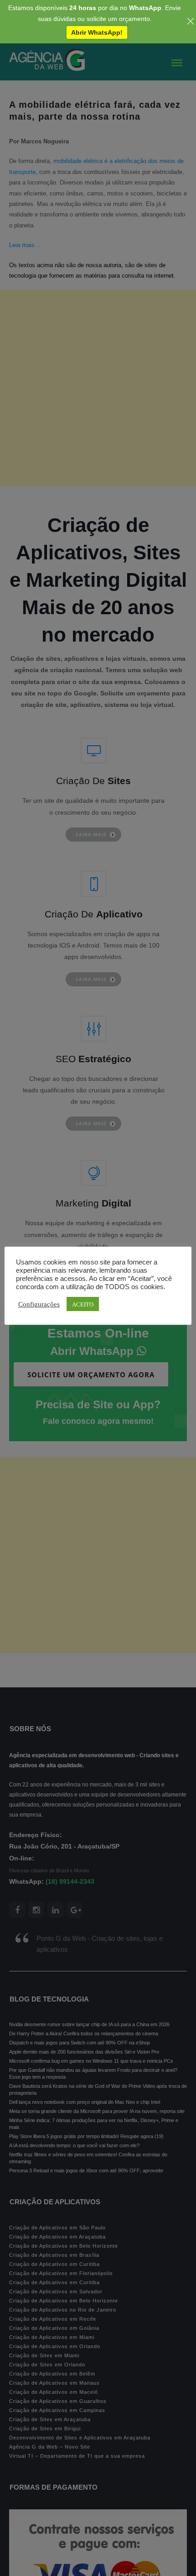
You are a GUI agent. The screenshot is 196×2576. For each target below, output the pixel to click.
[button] (22, 2555)
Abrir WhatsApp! (97, 32)
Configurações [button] (39, 1304)
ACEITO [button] (83, 1304)
